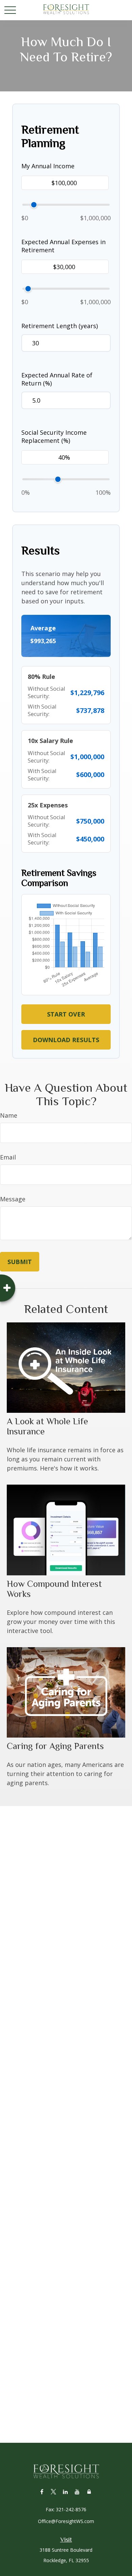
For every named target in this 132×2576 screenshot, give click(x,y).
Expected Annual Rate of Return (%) (57, 379)
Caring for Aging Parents (55, 1746)
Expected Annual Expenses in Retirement (63, 246)
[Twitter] (54, 2492)
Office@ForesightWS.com (66, 2521)
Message (13, 1199)
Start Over (66, 1014)
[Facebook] (42, 2492)
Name (9, 1115)
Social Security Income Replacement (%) (54, 436)
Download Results (66, 1040)
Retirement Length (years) (60, 326)
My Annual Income (48, 166)
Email (8, 1157)
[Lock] (89, 2492)
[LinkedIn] (65, 2492)
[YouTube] (77, 2492)
